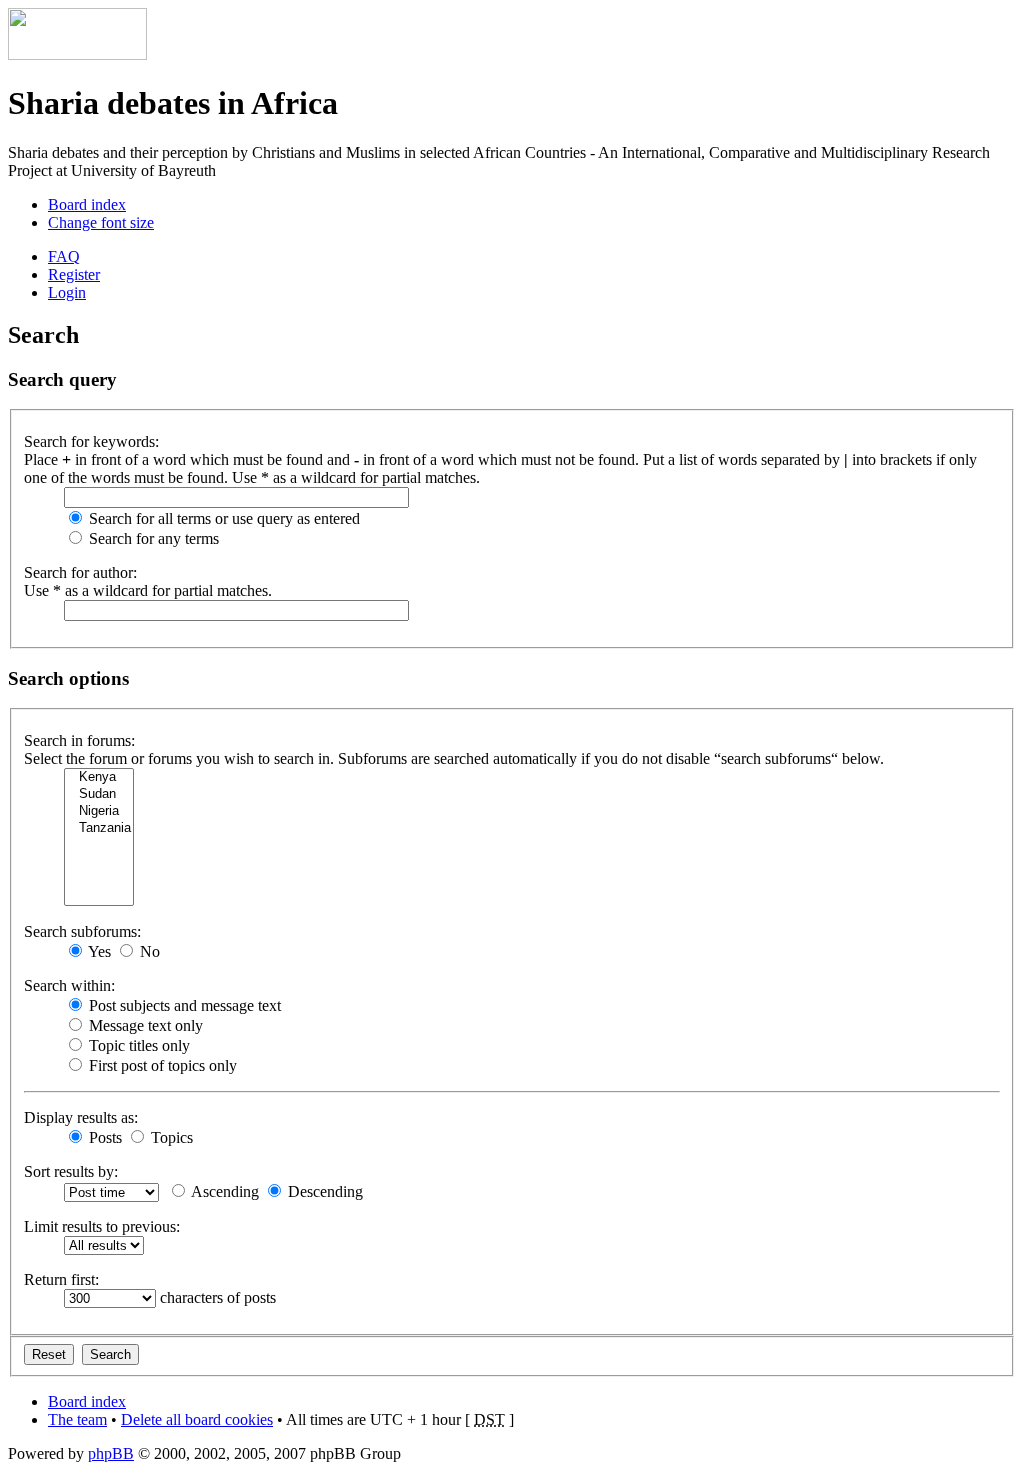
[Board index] (77, 54)
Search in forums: (79, 740)
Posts (103, 1137)
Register (74, 274)
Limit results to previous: (102, 1226)
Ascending (223, 1191)
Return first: (61, 1279)
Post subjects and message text (183, 1005)
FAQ (64, 256)
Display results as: (81, 1117)
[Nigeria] (99, 811)
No (148, 951)
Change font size (101, 222)
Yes (98, 951)
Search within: (69, 985)
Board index (87, 204)
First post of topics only (161, 1065)
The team (77, 1419)
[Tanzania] (99, 828)
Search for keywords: (91, 441)
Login (67, 292)
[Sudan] (99, 794)
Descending (323, 1191)
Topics (170, 1137)
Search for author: (80, 572)
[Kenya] (99, 777)
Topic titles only (137, 1045)
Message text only (144, 1025)
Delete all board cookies (197, 1419)
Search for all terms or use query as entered (222, 518)
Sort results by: (71, 1171)
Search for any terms (152, 538)
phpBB (111, 1453)
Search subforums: (82, 931)
